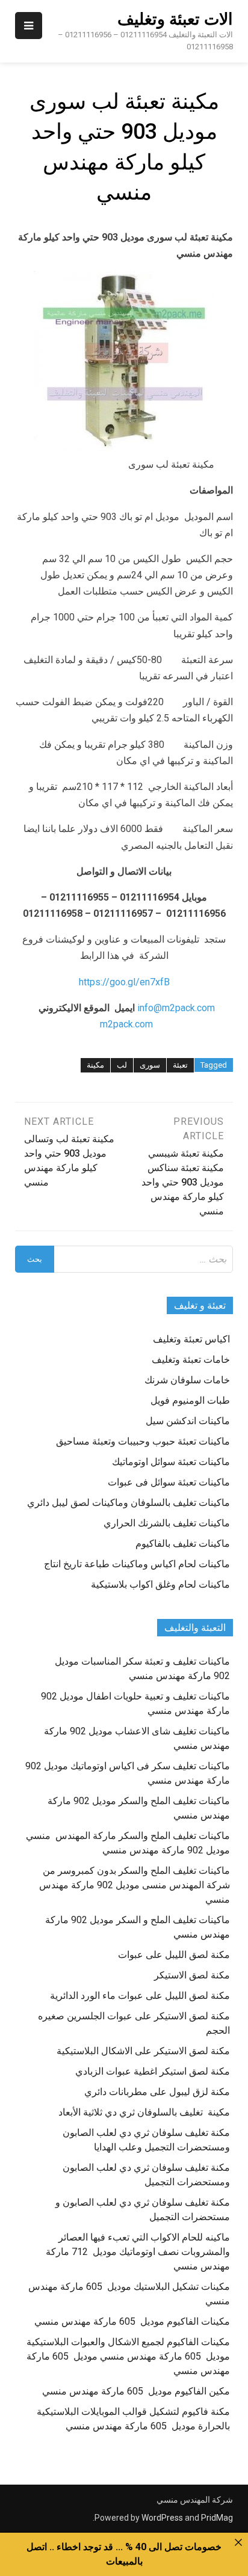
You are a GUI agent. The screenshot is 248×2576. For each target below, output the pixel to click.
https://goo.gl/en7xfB (124, 982)
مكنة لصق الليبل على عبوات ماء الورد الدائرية (140, 1996)
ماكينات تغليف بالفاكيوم (183, 1543)
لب (122, 1065)
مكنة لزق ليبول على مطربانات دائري (157, 2092)
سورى (150, 1065)
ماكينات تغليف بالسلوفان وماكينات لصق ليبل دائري (129, 1503)
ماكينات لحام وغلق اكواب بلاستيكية (160, 1584)
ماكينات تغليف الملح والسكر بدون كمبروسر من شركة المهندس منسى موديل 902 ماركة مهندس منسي (135, 1885)
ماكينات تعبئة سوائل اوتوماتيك (171, 1462)
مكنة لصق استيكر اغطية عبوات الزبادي (153, 2071)
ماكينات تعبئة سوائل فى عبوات (169, 1482)
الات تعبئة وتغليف (175, 19)
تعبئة (180, 1065)
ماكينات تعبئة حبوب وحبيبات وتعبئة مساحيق (143, 1441)
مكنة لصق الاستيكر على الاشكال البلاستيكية (143, 2051)
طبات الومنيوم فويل (190, 1400)
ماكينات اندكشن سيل (188, 1421)
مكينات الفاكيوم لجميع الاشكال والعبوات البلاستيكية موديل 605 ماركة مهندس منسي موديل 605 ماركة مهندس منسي (128, 2356)
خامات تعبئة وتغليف (191, 1360)
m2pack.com (125, 1024)
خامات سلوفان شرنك (187, 1380)
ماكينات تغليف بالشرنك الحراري (167, 1523)
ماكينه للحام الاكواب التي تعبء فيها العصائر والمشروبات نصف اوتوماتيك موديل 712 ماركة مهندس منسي (138, 2252)
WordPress (162, 2518)
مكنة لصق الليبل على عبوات (174, 1955)
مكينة (95, 1065)
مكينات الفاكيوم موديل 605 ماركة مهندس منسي (132, 2321)
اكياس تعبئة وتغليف (191, 1339)
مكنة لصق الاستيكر (192, 1975)
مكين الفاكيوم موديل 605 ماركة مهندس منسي (136, 2391)
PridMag (217, 2518)
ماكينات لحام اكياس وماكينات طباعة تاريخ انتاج (137, 1564)
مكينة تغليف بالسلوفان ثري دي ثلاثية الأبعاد (144, 2112)
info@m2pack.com (176, 1008)
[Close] (238, 2542)
